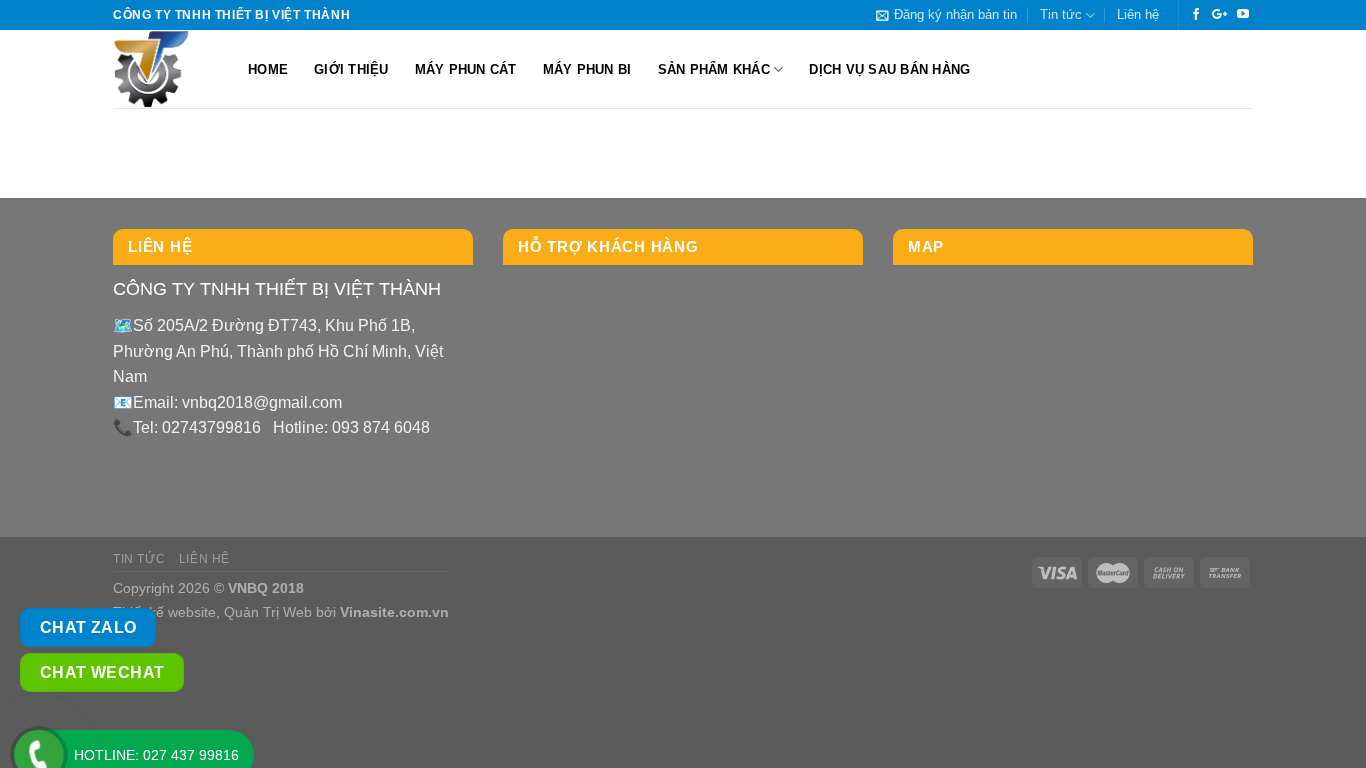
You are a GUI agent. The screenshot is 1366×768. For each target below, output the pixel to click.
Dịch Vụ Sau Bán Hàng (889, 69)
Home (268, 69)
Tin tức (1061, 14)
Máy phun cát (466, 69)
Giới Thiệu (351, 69)
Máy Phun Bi (587, 69)
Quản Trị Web (268, 612)
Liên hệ (1138, 14)
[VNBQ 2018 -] (165, 69)
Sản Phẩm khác (714, 69)
